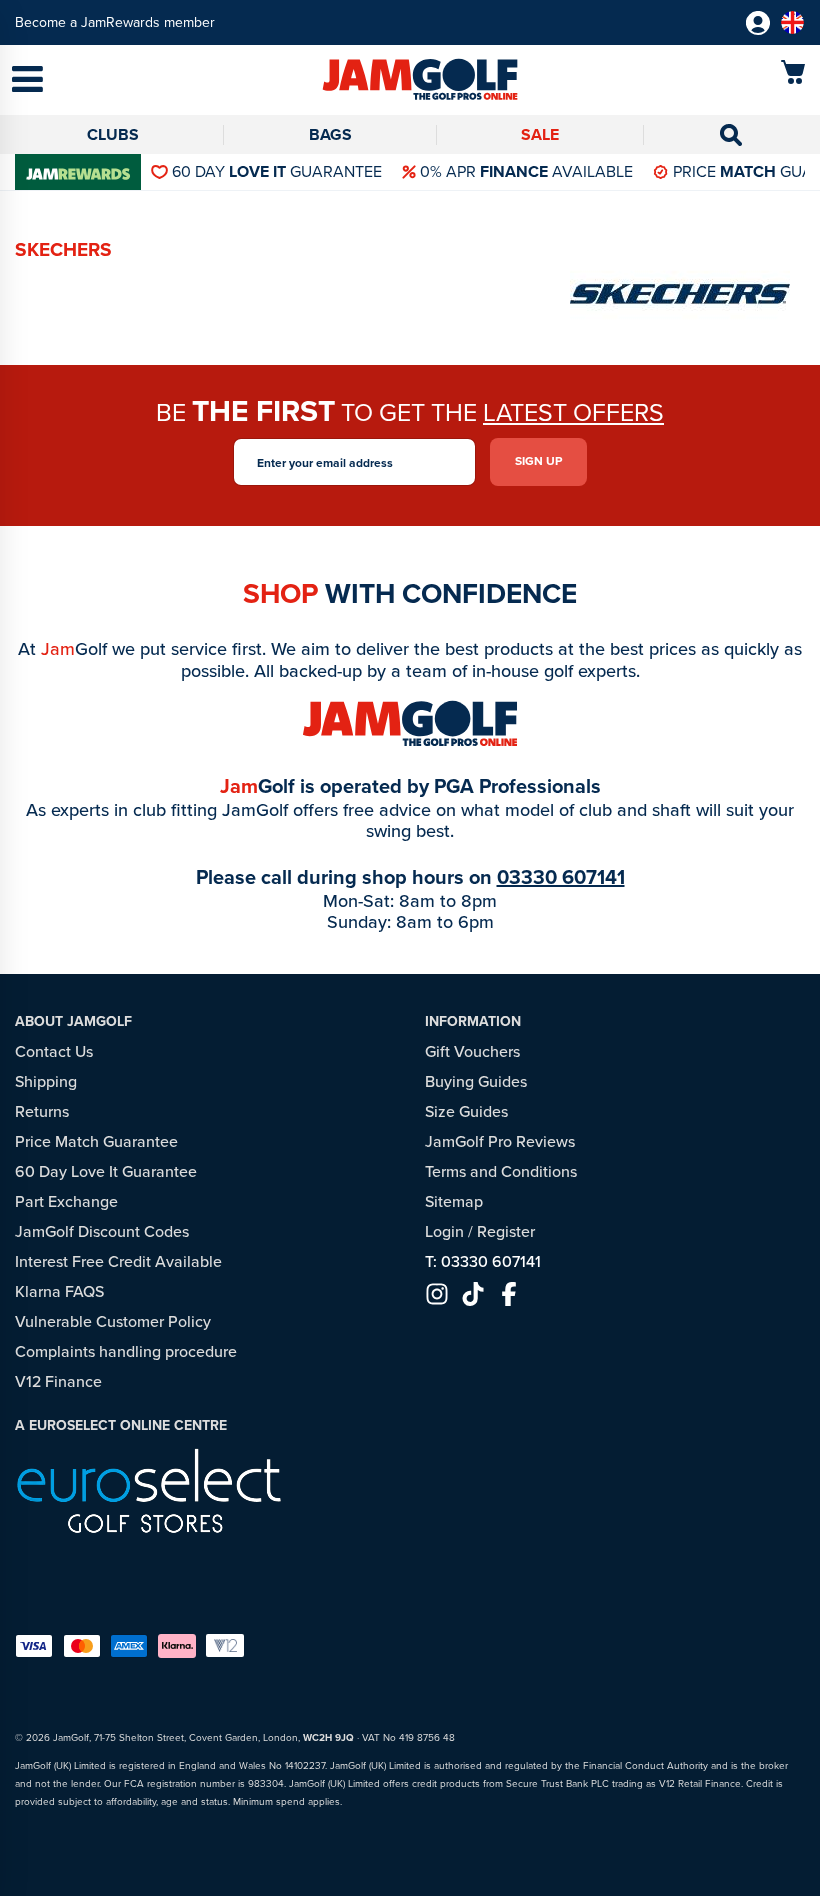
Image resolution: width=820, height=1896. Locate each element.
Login (444, 1231)
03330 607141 (561, 877)
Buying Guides (476, 1081)
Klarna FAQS (59, 1291)
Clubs (113, 134)
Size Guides (466, 1111)
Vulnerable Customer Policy (113, 1321)
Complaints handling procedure (126, 1351)
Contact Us (54, 1051)
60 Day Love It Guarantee (106, 1171)
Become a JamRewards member (115, 22)
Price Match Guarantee (96, 1141)
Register (506, 1231)
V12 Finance (58, 1381)
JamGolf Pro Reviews (500, 1141)
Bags (330, 134)
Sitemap (454, 1201)
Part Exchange (66, 1201)
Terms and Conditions (501, 1171)
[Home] (410, 81)
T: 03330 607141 (483, 1261)
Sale (540, 134)
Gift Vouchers (472, 1051)
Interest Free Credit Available (118, 1261)
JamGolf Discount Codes (102, 1231)
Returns (42, 1111)
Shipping (46, 1081)
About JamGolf (73, 1021)
